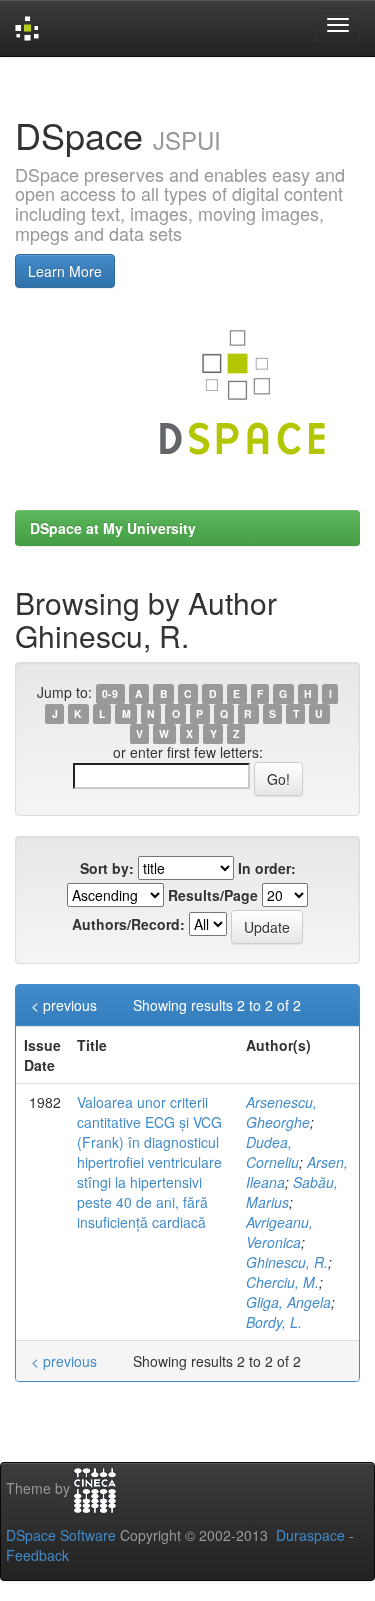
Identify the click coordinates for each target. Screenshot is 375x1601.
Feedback (37, 1555)
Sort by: (107, 868)
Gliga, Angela (288, 1302)
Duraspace (310, 1535)
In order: (267, 868)
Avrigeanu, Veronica (279, 1232)
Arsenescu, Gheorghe (281, 1112)
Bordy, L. (274, 1322)
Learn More (65, 271)
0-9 (110, 693)
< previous (64, 1005)
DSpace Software (61, 1535)
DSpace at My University (113, 528)
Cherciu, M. (282, 1282)
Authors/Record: (128, 924)
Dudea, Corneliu (272, 1152)
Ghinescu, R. (287, 1262)
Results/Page (213, 895)
